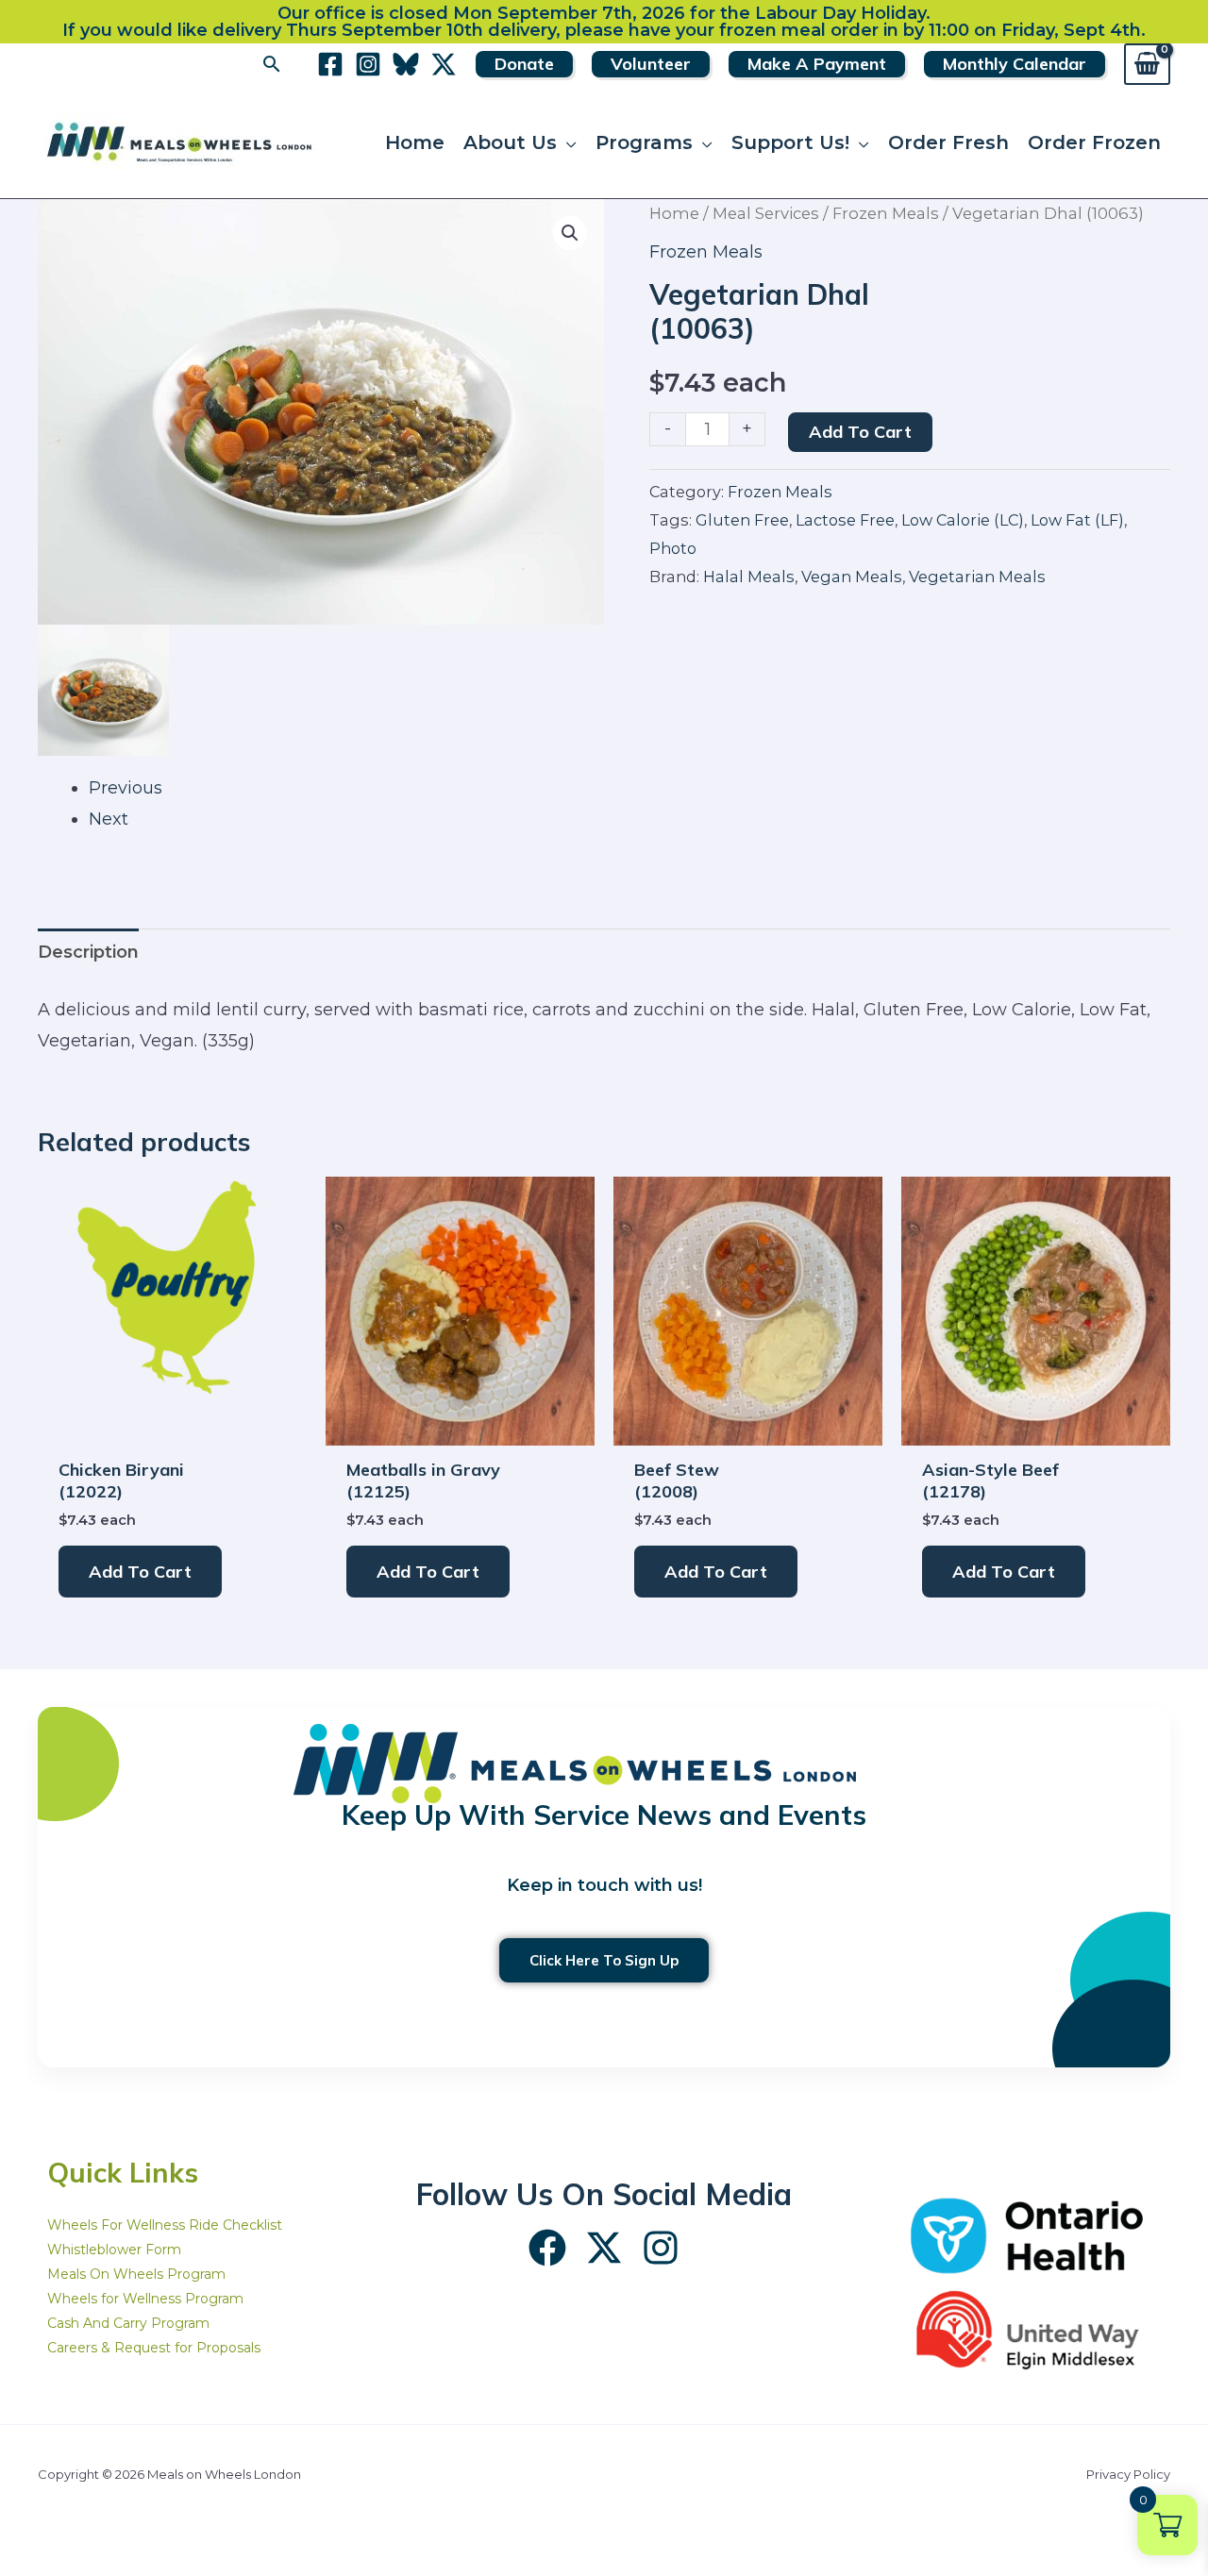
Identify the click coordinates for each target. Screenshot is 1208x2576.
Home (674, 213)
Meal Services (766, 213)
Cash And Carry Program (128, 2323)
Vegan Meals (852, 577)
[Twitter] (444, 64)
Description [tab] (88, 952)
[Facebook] (330, 64)
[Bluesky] (406, 64)
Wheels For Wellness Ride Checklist (165, 2225)
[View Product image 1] (103, 690)
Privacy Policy (1128, 2474)
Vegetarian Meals (977, 577)
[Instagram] (368, 64)
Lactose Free (845, 520)
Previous (126, 788)
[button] (272, 64)
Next (109, 819)
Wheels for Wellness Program (145, 2299)
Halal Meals (749, 577)
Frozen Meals (886, 213)
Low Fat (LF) (1077, 520)
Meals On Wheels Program (136, 2274)
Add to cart (860, 432)
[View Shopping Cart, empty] (1147, 64)
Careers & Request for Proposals (154, 2348)
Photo (673, 548)
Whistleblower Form (114, 2250)
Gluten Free (742, 520)
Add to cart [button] (140, 1572)
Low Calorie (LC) (963, 520)
